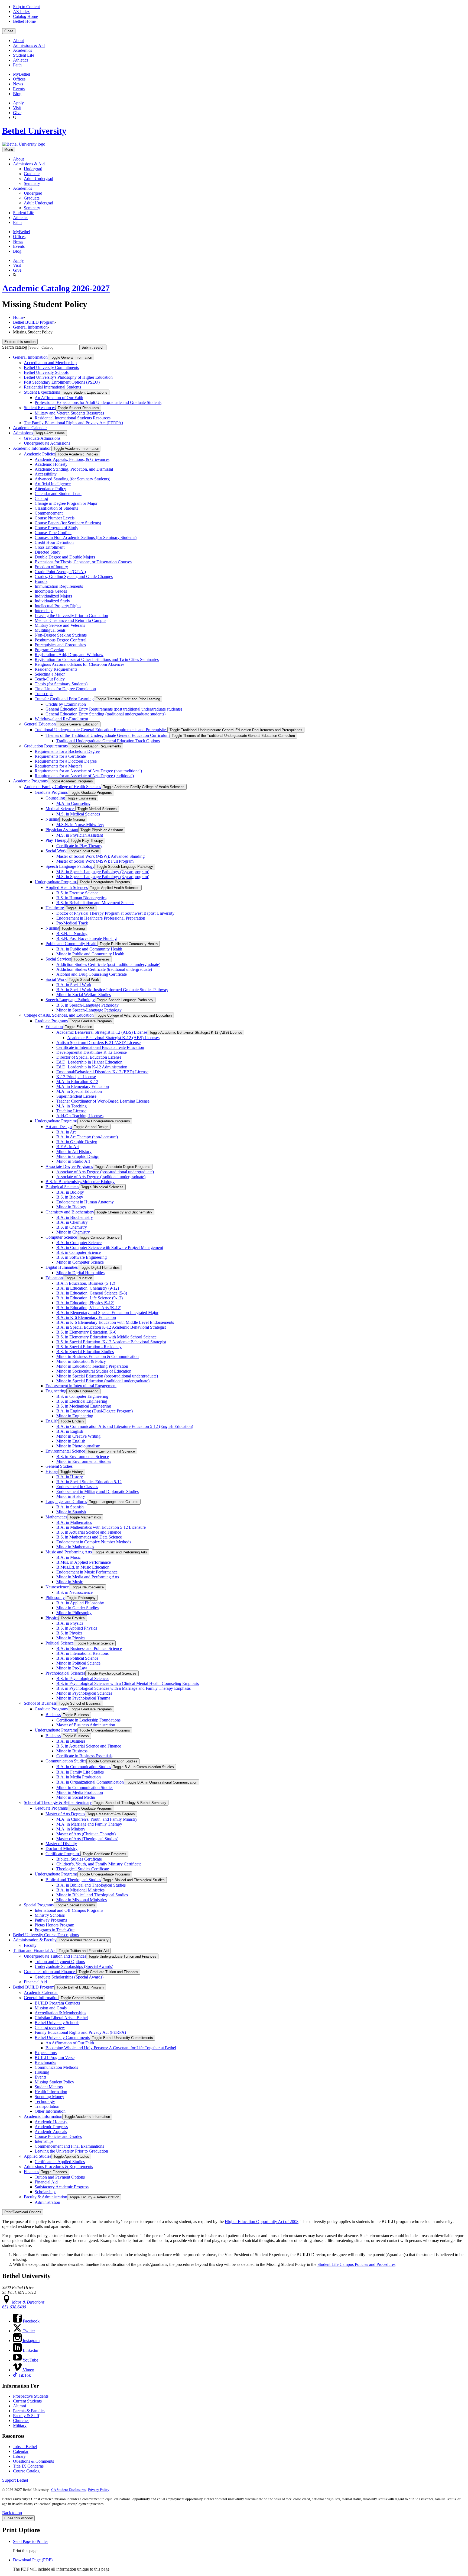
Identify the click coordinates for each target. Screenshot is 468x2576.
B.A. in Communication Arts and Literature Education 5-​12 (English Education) (125, 1426)
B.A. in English (70, 1431)
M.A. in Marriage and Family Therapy (89, 1824)
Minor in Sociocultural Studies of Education (94, 1371)
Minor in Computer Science (80, 1262)
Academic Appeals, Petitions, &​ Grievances (72, 459)
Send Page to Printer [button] (30, 2541)
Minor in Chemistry (73, 1232)
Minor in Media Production (80, 1792)
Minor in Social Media (76, 1797)
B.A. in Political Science (77, 1658)
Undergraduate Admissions (47, 443)
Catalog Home (25, 16)
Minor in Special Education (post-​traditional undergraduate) (107, 1376)
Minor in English (71, 1441)
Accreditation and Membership (50, 363)
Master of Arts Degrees (65, 1814)
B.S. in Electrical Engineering (82, 1401)
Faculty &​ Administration (45, 2197)
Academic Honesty (51, 464)
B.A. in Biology (70, 1192)
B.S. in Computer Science (79, 1252)
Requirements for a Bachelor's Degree (67, 751)
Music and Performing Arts (69, 1552)
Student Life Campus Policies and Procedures (356, 2264)
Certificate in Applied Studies (60, 2162)
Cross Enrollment (50, 547)
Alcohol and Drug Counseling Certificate (92, 974)
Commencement (49, 513)
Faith (17, 65)
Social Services (58, 959)
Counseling (55, 798)
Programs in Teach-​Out (55, 1930)
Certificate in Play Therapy (79, 846)
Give (17, 113)
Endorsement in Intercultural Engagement (81, 1386)
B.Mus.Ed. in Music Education (83, 1567)
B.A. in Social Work (74, 985)
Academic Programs (30, 781)
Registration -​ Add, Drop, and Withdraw (69, 655)
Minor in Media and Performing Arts (88, 1577)
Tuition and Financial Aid (35, 1950)
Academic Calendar (30, 428)
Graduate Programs (51, 792)
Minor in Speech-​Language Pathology (89, 1010)
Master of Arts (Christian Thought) (86, 1834)
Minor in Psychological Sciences (84, 1693)
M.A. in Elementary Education (83, 1086)
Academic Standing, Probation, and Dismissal (74, 469)
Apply (18, 103)
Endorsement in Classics (77, 1487)
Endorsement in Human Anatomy (85, 1202)
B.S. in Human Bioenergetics (81, 898)
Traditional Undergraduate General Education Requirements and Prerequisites (101, 730)
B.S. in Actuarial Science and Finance (89, 1532)
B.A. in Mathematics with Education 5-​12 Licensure (101, 1527)
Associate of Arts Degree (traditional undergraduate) (101, 1177)
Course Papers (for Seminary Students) (68, 523)
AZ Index (21, 12)
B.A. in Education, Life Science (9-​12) (90, 1298)
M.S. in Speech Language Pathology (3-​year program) (103, 877)
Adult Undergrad (38, 179)
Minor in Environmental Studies (84, 1461)
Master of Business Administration (86, 1725)
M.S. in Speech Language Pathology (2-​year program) (103, 872)
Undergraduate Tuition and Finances (55, 1956)
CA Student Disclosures (68, 2490)
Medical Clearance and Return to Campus (70, 620)
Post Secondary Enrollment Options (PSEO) (62, 382)
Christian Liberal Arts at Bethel (61, 2018)
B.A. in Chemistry (72, 1222)
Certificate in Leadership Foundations (88, 1720)
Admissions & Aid (29, 45)
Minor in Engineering (75, 1416)
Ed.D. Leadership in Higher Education (89, 1062)
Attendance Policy (50, 489)
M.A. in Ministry (71, 1829)
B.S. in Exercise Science (77, 893)
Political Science (60, 1643)
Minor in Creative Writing (78, 1436)
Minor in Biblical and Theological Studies (92, 1895)
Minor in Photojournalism (78, 1446)
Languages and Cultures (66, 1501)
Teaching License (71, 1111)
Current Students (27, 2401)
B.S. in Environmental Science (83, 1456)
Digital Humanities (62, 1267)
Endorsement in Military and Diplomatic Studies (97, 1491)
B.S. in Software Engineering (82, 1257)
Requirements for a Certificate (60, 756)
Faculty (30, 1945)
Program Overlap (49, 650)
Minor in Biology (71, 1207)
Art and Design (59, 1127)
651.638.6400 (14, 2307)
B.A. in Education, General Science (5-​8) (92, 1293)
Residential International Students (52, 387)
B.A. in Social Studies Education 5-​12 (89, 1482)
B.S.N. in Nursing (72, 934)
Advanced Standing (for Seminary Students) (72, 479)
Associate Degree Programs (69, 1166)
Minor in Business (72, 1751)
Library (19, 2456)
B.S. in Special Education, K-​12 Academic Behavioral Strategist (111, 1342)
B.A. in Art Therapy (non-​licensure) (87, 1137)
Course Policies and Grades (58, 2136)
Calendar (21, 2451)
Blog (17, 94)
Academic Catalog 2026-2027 (56, 288)
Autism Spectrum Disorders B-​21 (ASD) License (98, 1043)
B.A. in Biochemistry (75, 1217)
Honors (41, 581)
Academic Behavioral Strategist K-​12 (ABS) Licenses (113, 1038)
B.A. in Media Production (79, 1777)
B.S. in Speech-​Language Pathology (87, 1005)
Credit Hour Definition (54, 542)
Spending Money (49, 2097)
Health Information (51, 2092)
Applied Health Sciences (67, 887)
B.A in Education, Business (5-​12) (86, 1283)
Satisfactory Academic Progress (62, 2187)
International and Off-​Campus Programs (69, 1910)
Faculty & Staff (26, 2416)
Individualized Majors (53, 596)
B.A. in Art (66, 1132)
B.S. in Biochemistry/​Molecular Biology (80, 1182)
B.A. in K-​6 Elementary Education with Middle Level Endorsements (115, 1322)
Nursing (52, 819)
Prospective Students (31, 2396)
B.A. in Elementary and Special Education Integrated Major (107, 1313)
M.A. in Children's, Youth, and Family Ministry (97, 1819)
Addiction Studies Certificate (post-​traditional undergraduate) (108, 964)
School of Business (40, 1703)
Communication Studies (66, 1761)
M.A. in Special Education (79, 1091)
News (18, 84)
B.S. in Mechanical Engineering (84, 1406)
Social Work (56, 851)
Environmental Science (65, 1451)
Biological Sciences (62, 1187)
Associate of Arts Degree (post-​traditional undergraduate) (105, 1172)
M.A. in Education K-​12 (77, 1082)
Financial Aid (35, 1982)
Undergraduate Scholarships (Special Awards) (74, 1966)
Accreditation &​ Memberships (60, 2013)
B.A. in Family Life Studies (80, 1772)
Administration (47, 2202)
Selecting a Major (50, 674)
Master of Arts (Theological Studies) (87, 1839)
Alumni (19, 2406)
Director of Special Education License (89, 1057)
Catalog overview (50, 2027)
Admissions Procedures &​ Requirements (58, 2167)
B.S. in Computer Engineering (82, 1396)
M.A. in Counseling (73, 803)
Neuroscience (57, 1587)
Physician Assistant (62, 830)
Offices (19, 79)
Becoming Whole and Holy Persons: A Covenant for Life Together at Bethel (111, 2048)
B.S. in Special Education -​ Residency (89, 1347)
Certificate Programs (63, 1854)
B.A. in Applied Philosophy (80, 1603)
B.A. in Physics (70, 1623)
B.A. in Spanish (70, 1507)
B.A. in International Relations (82, 1653)
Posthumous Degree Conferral (61, 640)
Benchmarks (45, 2062)
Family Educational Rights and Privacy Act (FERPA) (80, 2032)
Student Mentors (49, 2087)
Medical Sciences (60, 809)
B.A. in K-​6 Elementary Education (86, 1317)
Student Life (24, 55)
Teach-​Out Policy (50, 679)
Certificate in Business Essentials (84, 1756)
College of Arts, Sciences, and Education (59, 1015)
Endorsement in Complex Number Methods (94, 1542)
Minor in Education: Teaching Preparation (92, 1366)
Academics (22, 50)
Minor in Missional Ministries (82, 1900)
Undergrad (33, 169)
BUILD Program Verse (55, 2058)
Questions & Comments (33, 2461)
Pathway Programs (51, 1920)
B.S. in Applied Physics (77, 1628)
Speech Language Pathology (70, 866)
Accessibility (46, 474)
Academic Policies (40, 454)
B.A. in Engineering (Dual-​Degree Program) (95, 1411)
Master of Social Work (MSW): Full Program (95, 861)
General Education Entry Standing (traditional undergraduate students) (105, 714)
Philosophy (55, 1597)
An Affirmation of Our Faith (59, 398)
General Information (30, 327)
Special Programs (39, 1905)
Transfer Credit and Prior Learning (64, 699)
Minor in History (71, 1496)
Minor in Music (70, 1582)
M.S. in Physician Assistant (80, 835)
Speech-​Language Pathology (70, 1000)
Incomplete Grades (51, 591)
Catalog (41, 498)
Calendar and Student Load (58, 494)
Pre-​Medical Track (72, 923)
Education (54, 1027)
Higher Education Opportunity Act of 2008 (262, 2222)
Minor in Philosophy (74, 1613)
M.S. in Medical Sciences (78, 814)
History (52, 1471)
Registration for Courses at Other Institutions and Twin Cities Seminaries (97, 659)
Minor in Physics (71, 1638)
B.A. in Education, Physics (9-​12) (85, 1303)
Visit (17, 108)
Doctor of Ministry (61, 1849)
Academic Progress (51, 2127)
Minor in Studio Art (73, 1161)
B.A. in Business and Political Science (89, 1648)
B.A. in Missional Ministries (80, 1890)
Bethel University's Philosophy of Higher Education (68, 377)
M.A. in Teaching (71, 1106)
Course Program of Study (56, 528)
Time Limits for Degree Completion (65, 689)
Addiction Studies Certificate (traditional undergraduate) (104, 969)
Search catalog (15, 347)
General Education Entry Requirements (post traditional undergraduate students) (114, 709)
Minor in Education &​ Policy (81, 1361)
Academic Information (32, 448)
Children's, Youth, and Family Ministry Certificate (99, 1864)
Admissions (23, 433)
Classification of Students (56, 508)
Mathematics (56, 1517)
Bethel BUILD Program (34, 322)
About (18, 41)
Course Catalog (26, 2471)
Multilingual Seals (50, 630)
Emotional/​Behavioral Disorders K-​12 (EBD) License (102, 1072)
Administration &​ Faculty (35, 1940)
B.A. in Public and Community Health (89, 949)
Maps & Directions (28, 2302)
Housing (42, 2072)
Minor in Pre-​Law (72, 1668)
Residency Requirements (56, 669)
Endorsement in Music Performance (87, 1572)
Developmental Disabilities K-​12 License (92, 1052)
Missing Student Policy (54, 2082)
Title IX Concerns (28, 2466)
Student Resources (40, 408)
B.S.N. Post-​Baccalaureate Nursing (87, 938)
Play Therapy (57, 840)
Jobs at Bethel (25, 2447)
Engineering (56, 1391)
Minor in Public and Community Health (90, 954)
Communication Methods (56, 2067)
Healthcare (55, 908)
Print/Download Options (23, 2212)
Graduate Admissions (42, 438)
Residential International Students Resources (73, 418)
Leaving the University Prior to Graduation (71, 616)
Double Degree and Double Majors (65, 557)
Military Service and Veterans (60, 625)
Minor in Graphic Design (78, 1156)
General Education (40, 724)
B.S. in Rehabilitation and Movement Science (95, 903)
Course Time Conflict (53, 533)
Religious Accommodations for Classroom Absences (79, 664)
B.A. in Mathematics (74, 1522)
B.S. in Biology (70, 1197)
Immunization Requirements (59, 586)
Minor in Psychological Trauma (83, 1698)
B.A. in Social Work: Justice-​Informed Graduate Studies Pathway (112, 990)
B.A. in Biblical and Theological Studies (91, 1885)
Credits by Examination (66, 704)
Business (53, 1715)
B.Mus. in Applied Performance (84, 1562)
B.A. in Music (69, 1557)
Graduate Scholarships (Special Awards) (69, 1977)
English (52, 1421)
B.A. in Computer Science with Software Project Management (110, 1247)
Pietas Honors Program (54, 1925)
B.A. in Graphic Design (77, 1142)
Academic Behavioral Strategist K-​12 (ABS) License (102, 1032)
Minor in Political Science (78, 1663)
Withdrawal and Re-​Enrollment (61, 719)
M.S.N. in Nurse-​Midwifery (80, 825)
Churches (21, 2421)
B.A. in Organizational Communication (90, 1782)
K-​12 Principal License (76, 1077)
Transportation (47, 2106)
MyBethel (22, 74)
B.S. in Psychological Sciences (83, 1679)
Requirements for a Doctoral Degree (66, 761)
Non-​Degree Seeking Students (61, 635)
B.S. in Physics (69, 1633)
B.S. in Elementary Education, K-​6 (86, 1332)
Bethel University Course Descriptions (46, 1935)
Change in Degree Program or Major (66, 503)
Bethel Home (24, 21)
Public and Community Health (71, 944)
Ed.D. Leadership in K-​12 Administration (92, 1067)
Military (20, 2425)
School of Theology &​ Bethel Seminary (58, 1802)
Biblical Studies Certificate (79, 1859)
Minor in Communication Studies (85, 1788)
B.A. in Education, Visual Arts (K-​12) (89, 1308)
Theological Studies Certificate (83, 1869)
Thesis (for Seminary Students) (61, 684)
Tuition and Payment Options (60, 1962)
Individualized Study (52, 601)
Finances (31, 2172)
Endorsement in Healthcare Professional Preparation (101, 918)
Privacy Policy (99, 2490)
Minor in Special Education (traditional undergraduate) (103, 1381)
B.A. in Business (71, 1741)
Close (9, 31)
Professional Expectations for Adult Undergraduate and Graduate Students (98, 402)
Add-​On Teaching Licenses (80, 1116)
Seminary (32, 183)
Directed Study (48, 552)
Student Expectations (42, 392)
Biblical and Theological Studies (73, 1880)
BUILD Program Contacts (57, 2003)
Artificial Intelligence (53, 484)
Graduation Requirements (46, 746)
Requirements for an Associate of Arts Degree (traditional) (84, 776)
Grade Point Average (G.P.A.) (60, 572)
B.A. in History (70, 1477)
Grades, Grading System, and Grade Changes (74, 576)
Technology (45, 2101)
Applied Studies (38, 2156)
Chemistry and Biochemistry (70, 1212)
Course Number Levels (55, 518)
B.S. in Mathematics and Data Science (89, 1537)
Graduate (32, 174)
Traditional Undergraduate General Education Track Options (108, 741)
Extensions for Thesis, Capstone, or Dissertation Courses (83, 562)
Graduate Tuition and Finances (50, 1972)
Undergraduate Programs (56, 882)
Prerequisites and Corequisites (60, 645)
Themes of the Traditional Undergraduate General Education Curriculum (108, 735)
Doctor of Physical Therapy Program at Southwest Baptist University (115, 913)
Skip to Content (26, 7)
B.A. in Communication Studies (84, 1767)
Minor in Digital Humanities (80, 1273)
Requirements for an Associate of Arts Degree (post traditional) (88, 771)
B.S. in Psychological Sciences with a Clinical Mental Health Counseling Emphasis (128, 1683)
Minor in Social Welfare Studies (84, 995)
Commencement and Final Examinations (69, 2146)
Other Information (50, 2111)
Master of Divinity (61, 1844)
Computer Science (61, 1237)
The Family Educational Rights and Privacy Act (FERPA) (73, 423)
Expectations (46, 2053)
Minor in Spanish (71, 1512)
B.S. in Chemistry (72, 1227)
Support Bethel (15, 2480)
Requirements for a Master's (58, 766)
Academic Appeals (51, 2132)
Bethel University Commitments (51, 367)
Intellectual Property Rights (58, 606)
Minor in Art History (74, 1152)
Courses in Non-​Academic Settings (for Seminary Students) (86, 537)
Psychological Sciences (65, 1673)
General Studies (59, 1466)
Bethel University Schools (46, 372)
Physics (52, 1618)
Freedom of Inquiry (51, 567)
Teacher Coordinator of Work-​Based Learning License (103, 1101)
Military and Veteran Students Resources (69, 413)
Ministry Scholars (50, 1915)
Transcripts (44, 694)
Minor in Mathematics (75, 1547)
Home (18, 317)
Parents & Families (29, 2411)
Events (19, 89)
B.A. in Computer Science (79, 1243)
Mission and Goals (51, 2008)
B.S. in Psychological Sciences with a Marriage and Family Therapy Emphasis (123, 1688)
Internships (44, 611)
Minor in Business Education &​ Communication (97, 1356)
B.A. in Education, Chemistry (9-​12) (88, 1288)
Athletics (21, 60)
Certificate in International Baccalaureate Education (100, 1047)
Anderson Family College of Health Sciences (62, 787)
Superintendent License (76, 1096)
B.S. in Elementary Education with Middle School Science (106, 1337)
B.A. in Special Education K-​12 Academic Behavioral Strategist (111, 1327)
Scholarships (45, 2192)
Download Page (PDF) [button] (33, 2560)
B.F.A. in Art (68, 1147)
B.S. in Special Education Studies (85, 1352)
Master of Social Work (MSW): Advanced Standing (100, 856)
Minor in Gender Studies (77, 1608)
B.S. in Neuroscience (74, 1592)
